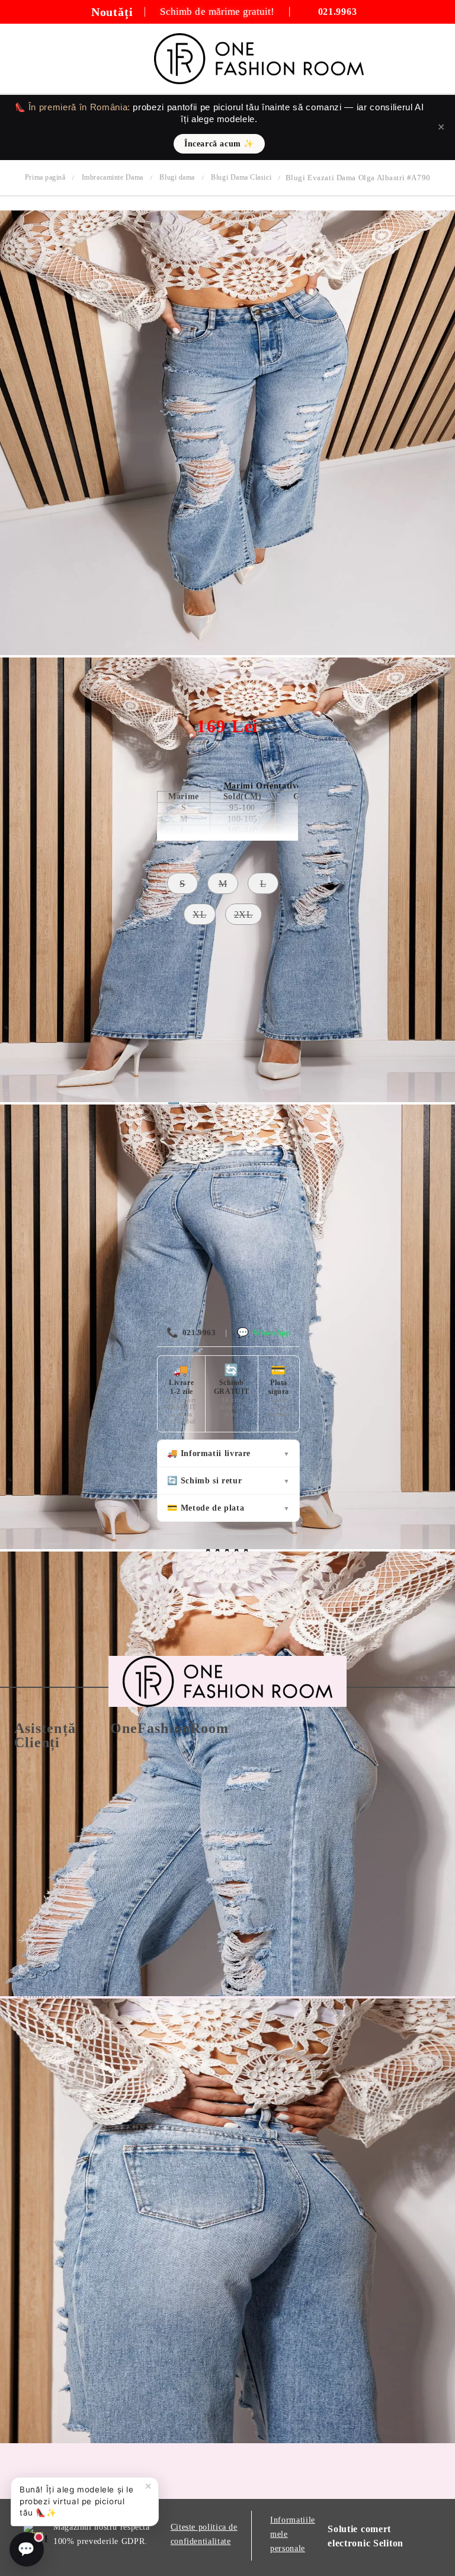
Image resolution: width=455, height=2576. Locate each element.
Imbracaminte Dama (113, 177)
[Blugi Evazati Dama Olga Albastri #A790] (227, 652)
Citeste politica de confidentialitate (204, 2534)
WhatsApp (264, 1332)
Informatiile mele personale (293, 2534)
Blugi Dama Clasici (241, 177)
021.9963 (191, 1332)
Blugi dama (177, 177)
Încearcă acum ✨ (219, 144)
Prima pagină (45, 177)
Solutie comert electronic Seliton (366, 2536)
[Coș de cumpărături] (432, 59)
